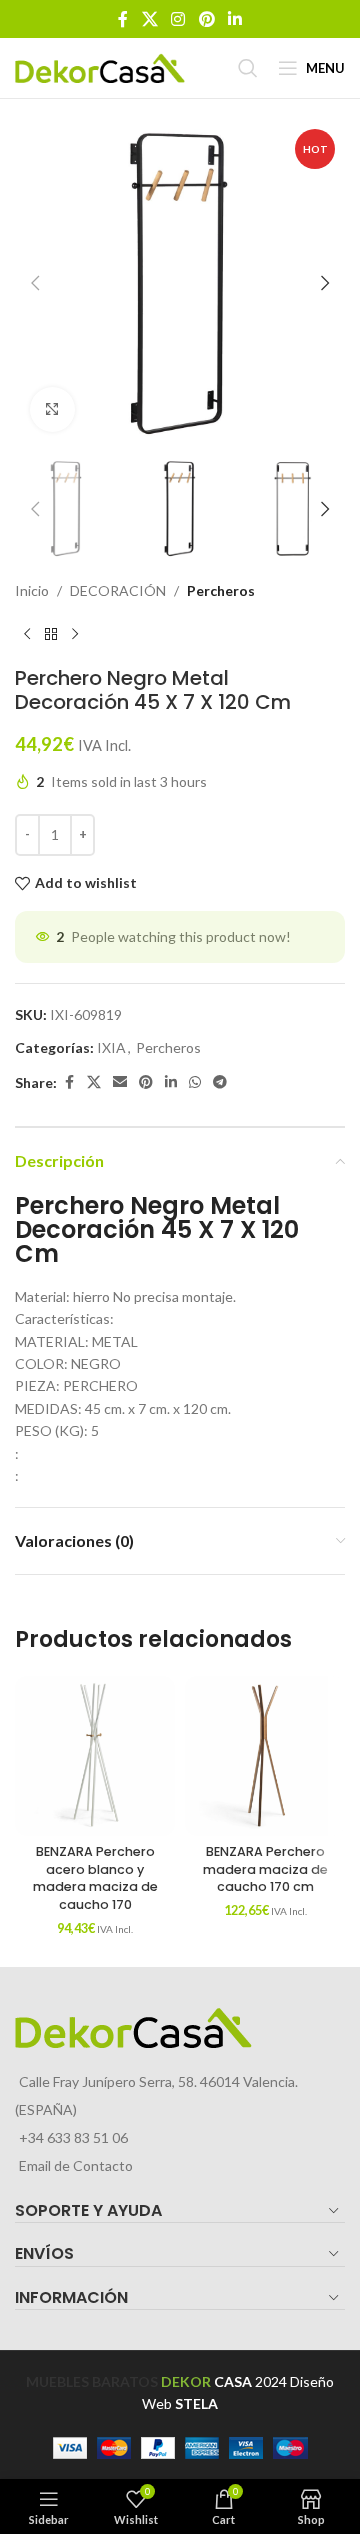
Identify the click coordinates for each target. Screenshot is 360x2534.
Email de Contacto (76, 2165)
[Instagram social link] (178, 19)
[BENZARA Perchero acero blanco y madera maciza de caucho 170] (95, 1756)
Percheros (221, 590)
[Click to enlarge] (52, 409)
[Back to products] (51, 634)
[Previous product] (27, 634)
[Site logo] (100, 66)
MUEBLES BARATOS (92, 2381)
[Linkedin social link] (234, 19)
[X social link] (149, 19)
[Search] (248, 68)
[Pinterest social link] (206, 19)
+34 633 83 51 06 (73, 2137)
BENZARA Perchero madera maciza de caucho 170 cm (265, 1869)
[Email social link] (120, 1082)
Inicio (32, 590)
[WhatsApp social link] (195, 1082)
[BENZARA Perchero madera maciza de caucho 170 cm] (265, 1756)
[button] (35, 283)
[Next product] (75, 634)
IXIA (111, 1047)
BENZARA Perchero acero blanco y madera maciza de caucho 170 (95, 1878)
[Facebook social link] (123, 19)
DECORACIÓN (118, 590)
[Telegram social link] (220, 1082)
